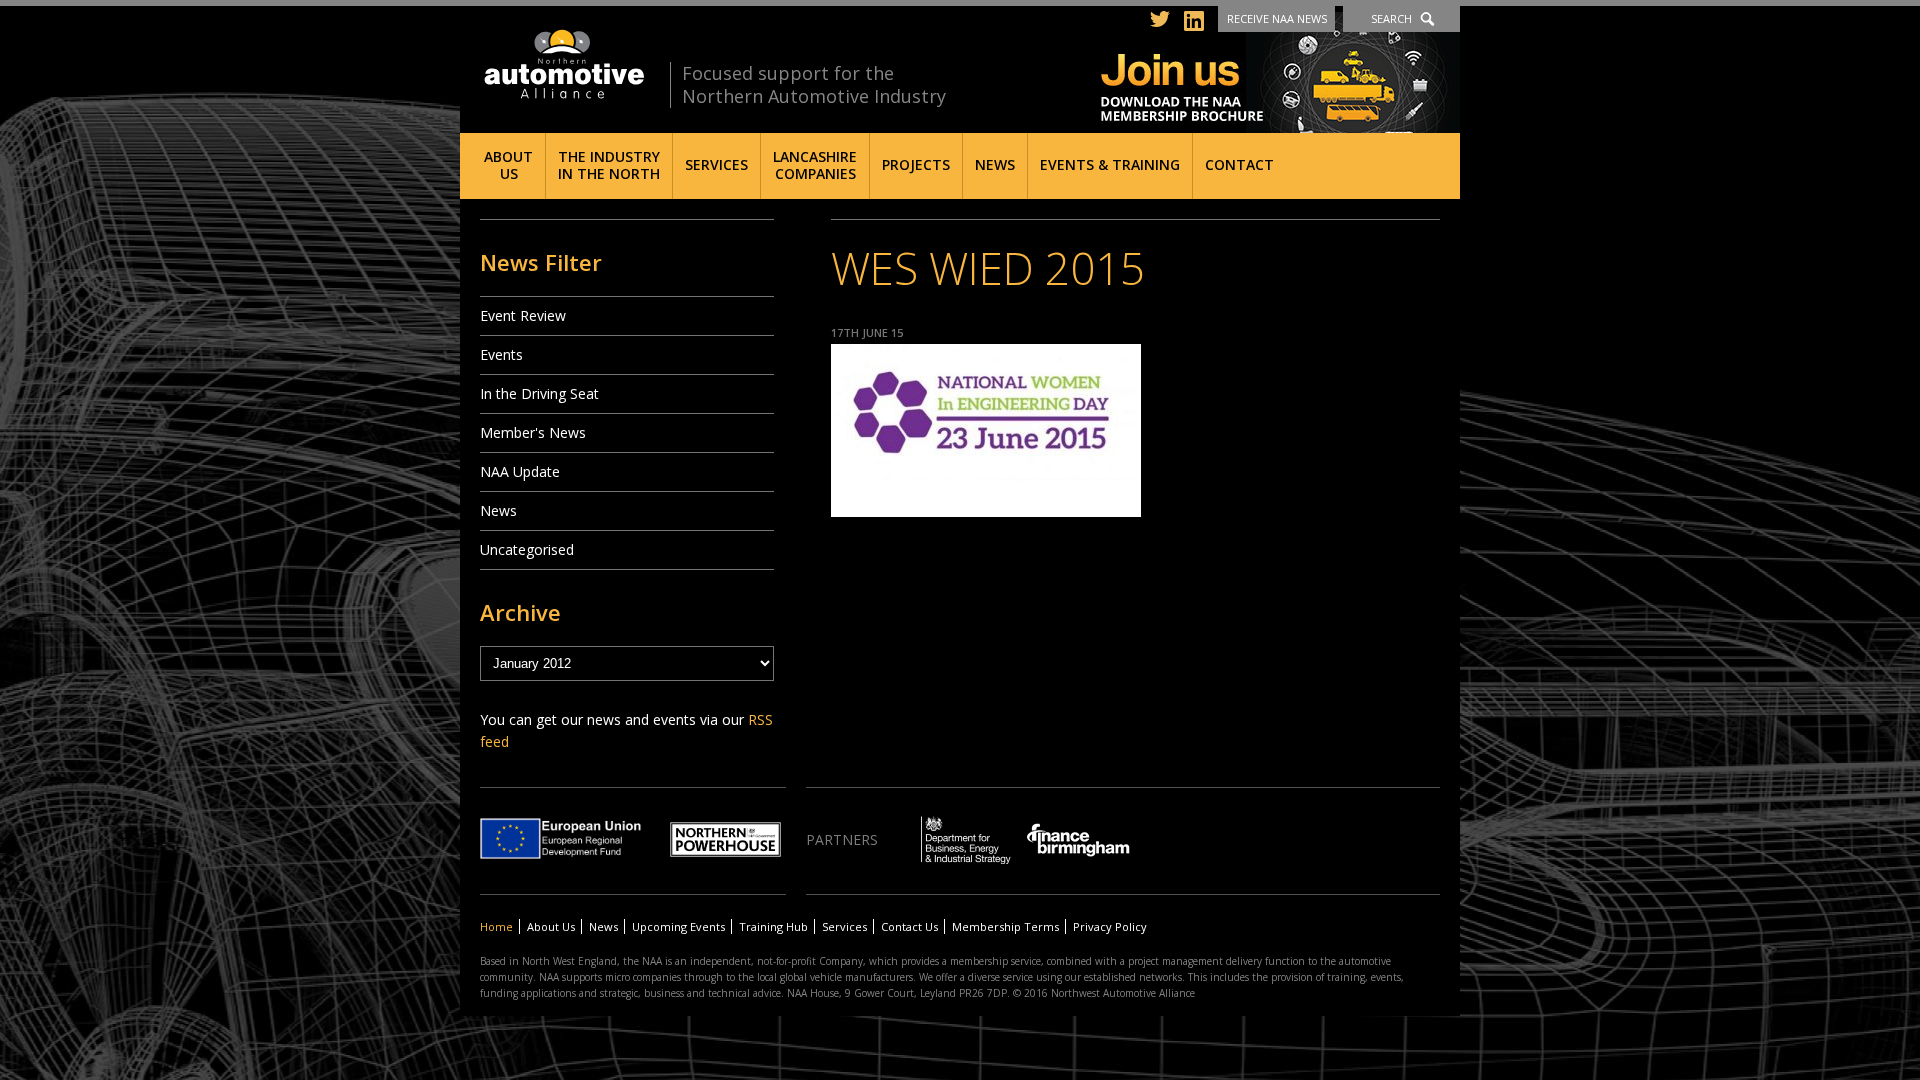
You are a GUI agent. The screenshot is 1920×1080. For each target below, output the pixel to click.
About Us (508, 165)
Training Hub (773, 926)
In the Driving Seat (539, 393)
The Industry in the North (609, 165)
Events (501, 354)
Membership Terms (1005, 926)
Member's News (533, 432)
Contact (1239, 164)
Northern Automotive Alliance (562, 64)
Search (1391, 18)
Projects (916, 164)
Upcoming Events (678, 926)
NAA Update (520, 471)
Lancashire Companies (815, 165)
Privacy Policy (1110, 926)
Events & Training (1110, 164)
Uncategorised (527, 549)
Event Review (523, 315)
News (995, 164)
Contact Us (909, 926)
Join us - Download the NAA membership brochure (1280, 72)
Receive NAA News (1277, 18)
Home (496, 926)
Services (716, 164)
